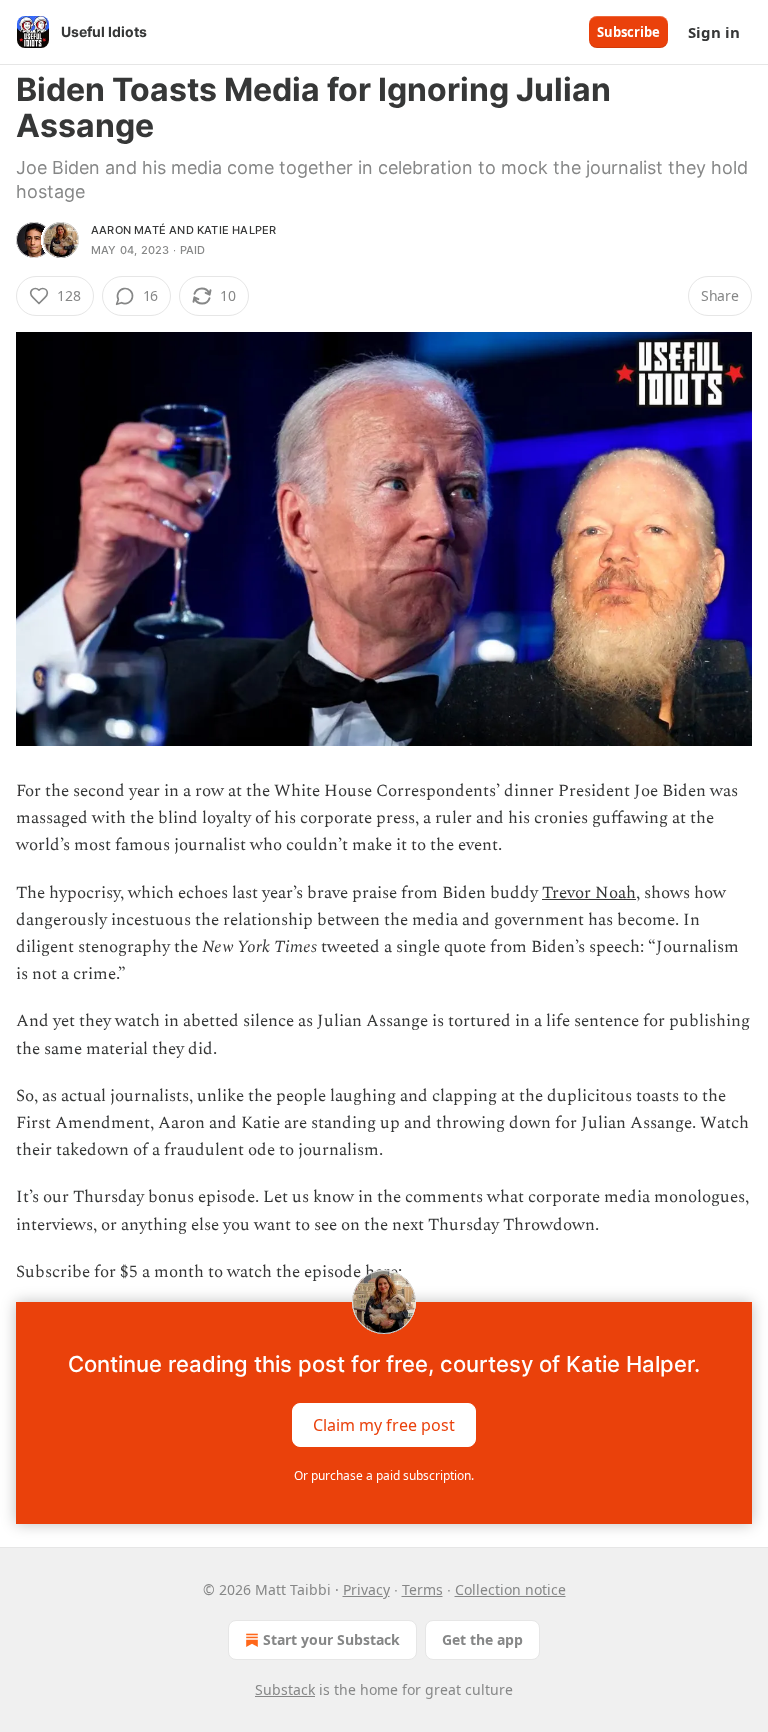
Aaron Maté (128, 230)
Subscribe (628, 32)
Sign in (714, 32)
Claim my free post (384, 1425)
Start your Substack (331, 1639)
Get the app (482, 1639)
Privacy (366, 1589)
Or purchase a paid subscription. (384, 1475)
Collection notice (510, 1589)
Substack (285, 1689)
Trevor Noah (589, 893)
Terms (422, 1589)
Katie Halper (236, 230)
